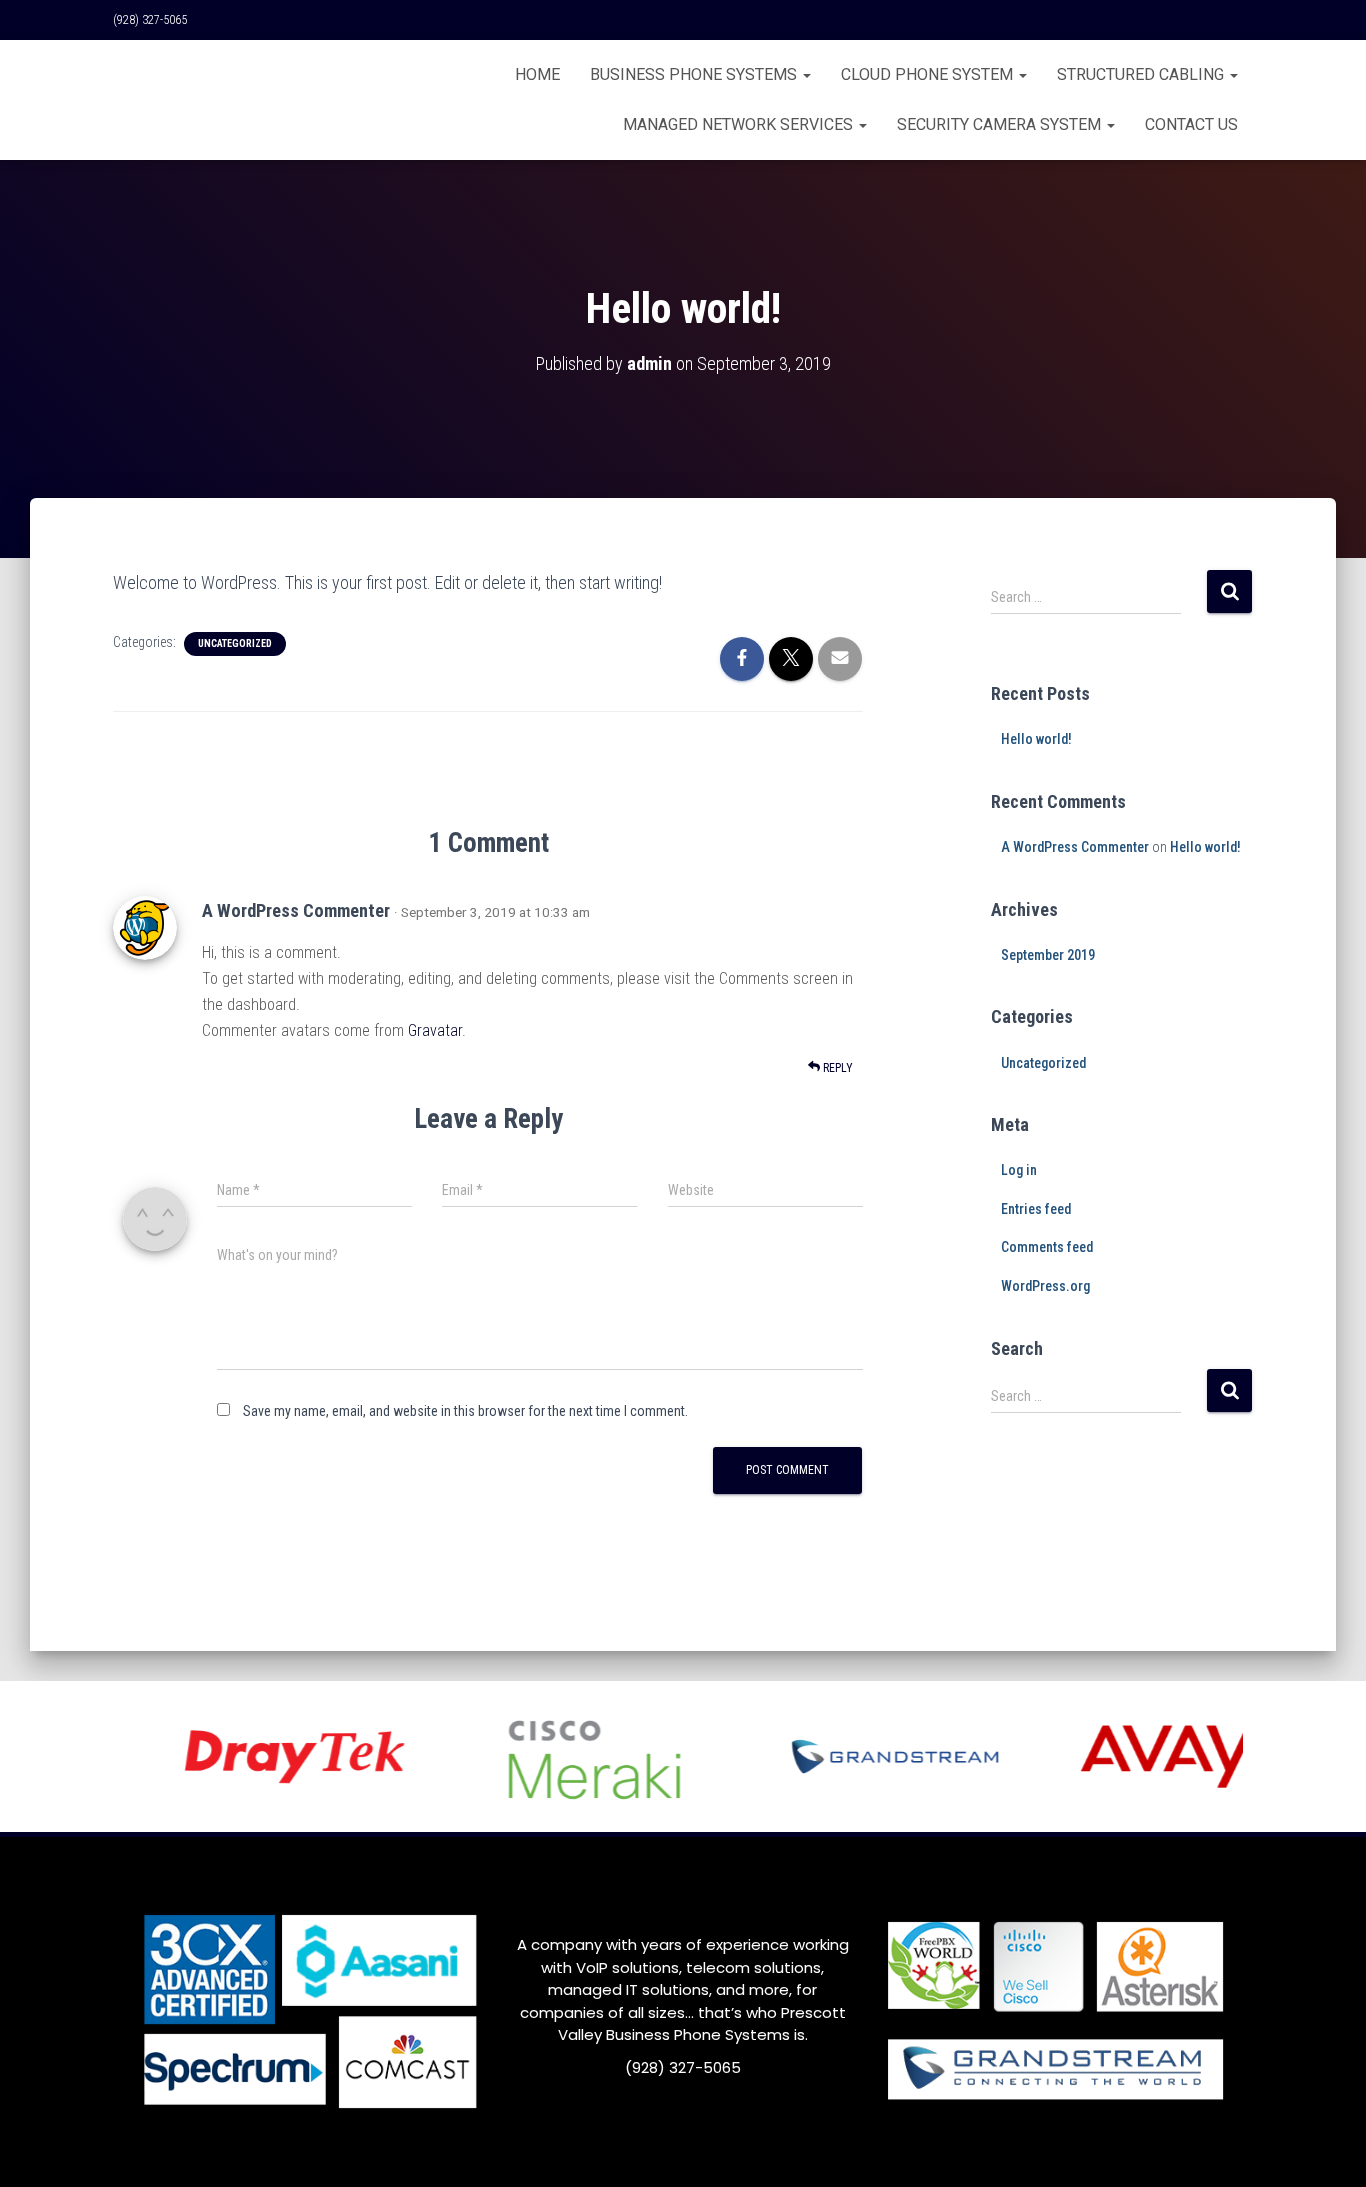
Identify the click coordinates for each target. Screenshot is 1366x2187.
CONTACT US (1191, 124)
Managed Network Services (740, 124)
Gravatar (435, 1030)
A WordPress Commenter (296, 910)
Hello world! (1036, 739)
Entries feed (1036, 1209)
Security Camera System (1001, 124)
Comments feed (1047, 1247)
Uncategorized (235, 643)
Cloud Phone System (929, 74)
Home (537, 74)
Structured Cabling (1142, 74)
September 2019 (1048, 955)
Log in (1019, 1170)
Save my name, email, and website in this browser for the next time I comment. (465, 1411)
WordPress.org (1045, 1286)
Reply (836, 1068)
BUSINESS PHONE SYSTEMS (695, 74)
